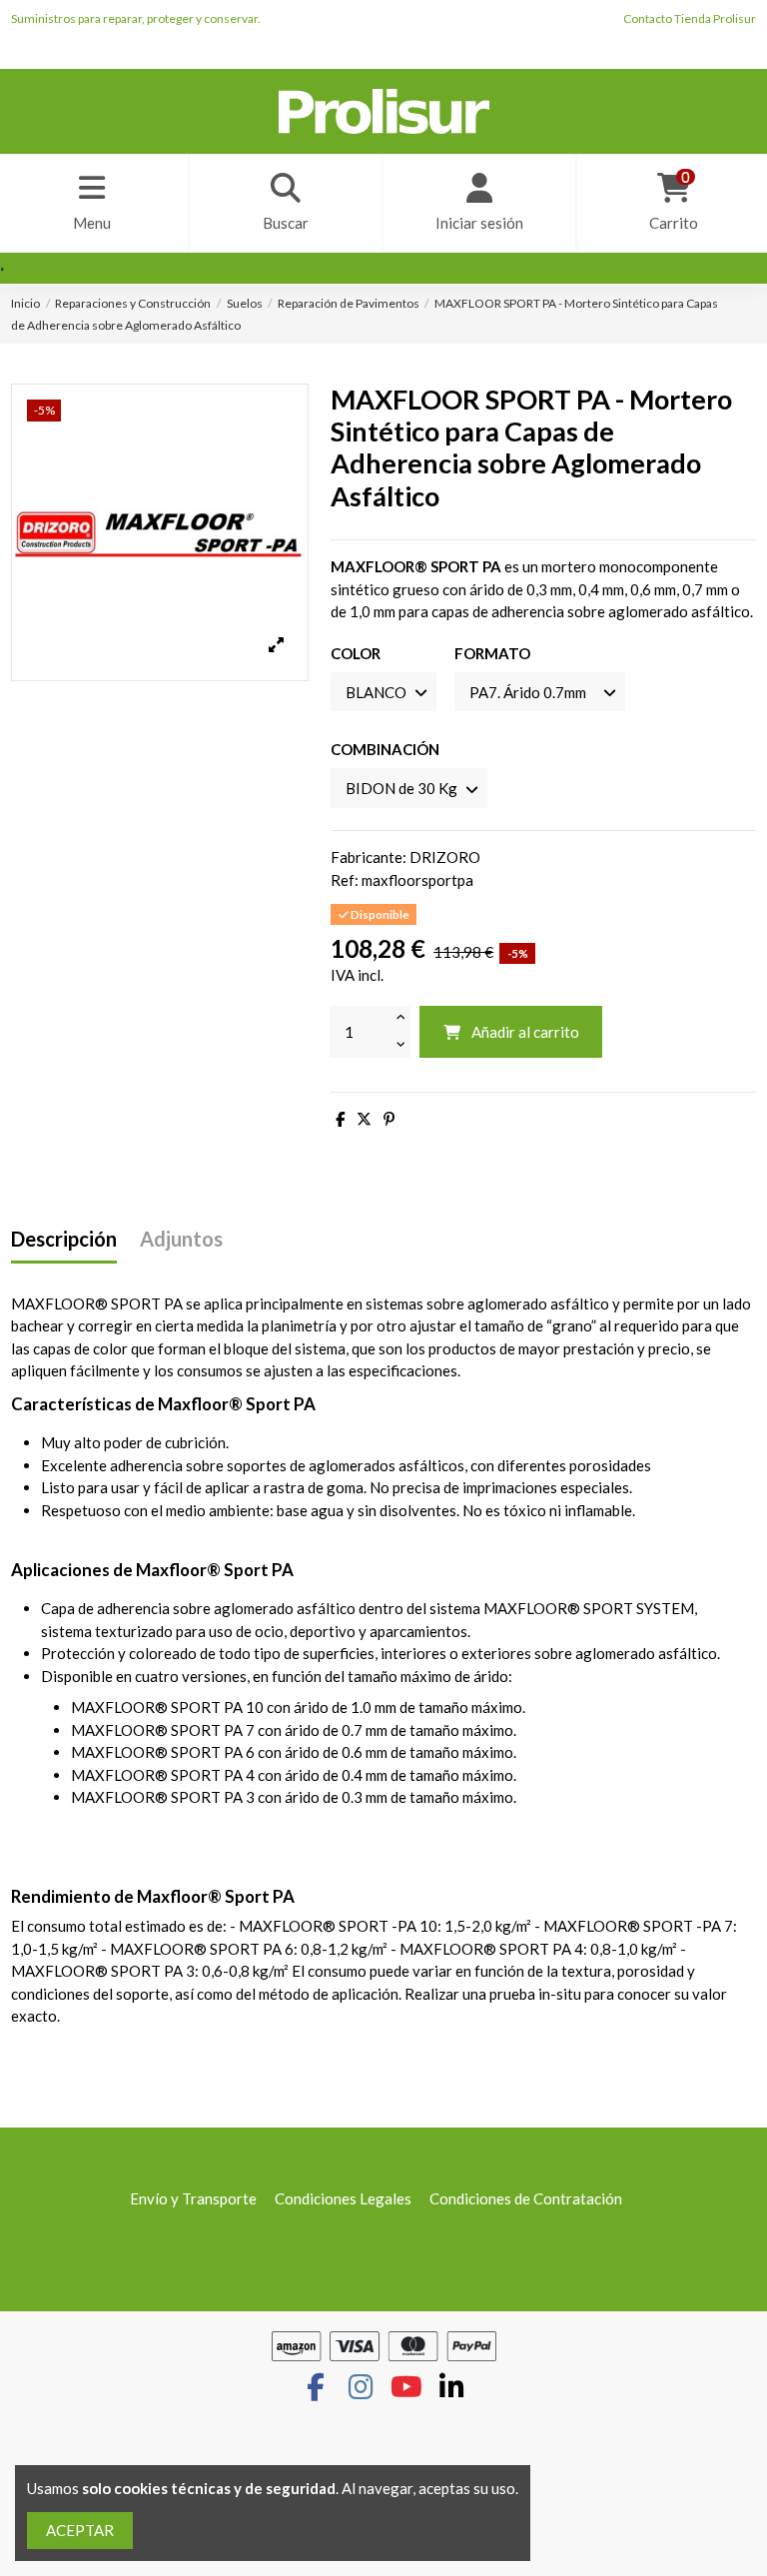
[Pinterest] (389, 1119)
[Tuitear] (364, 1119)
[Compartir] (340, 1119)
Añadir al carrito (525, 1032)
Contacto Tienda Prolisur (690, 18)
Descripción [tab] (64, 1239)
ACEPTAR (80, 2530)
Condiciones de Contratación (526, 2198)
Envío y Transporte (193, 2198)
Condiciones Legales (343, 2198)
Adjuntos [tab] (181, 1239)
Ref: (345, 880)
